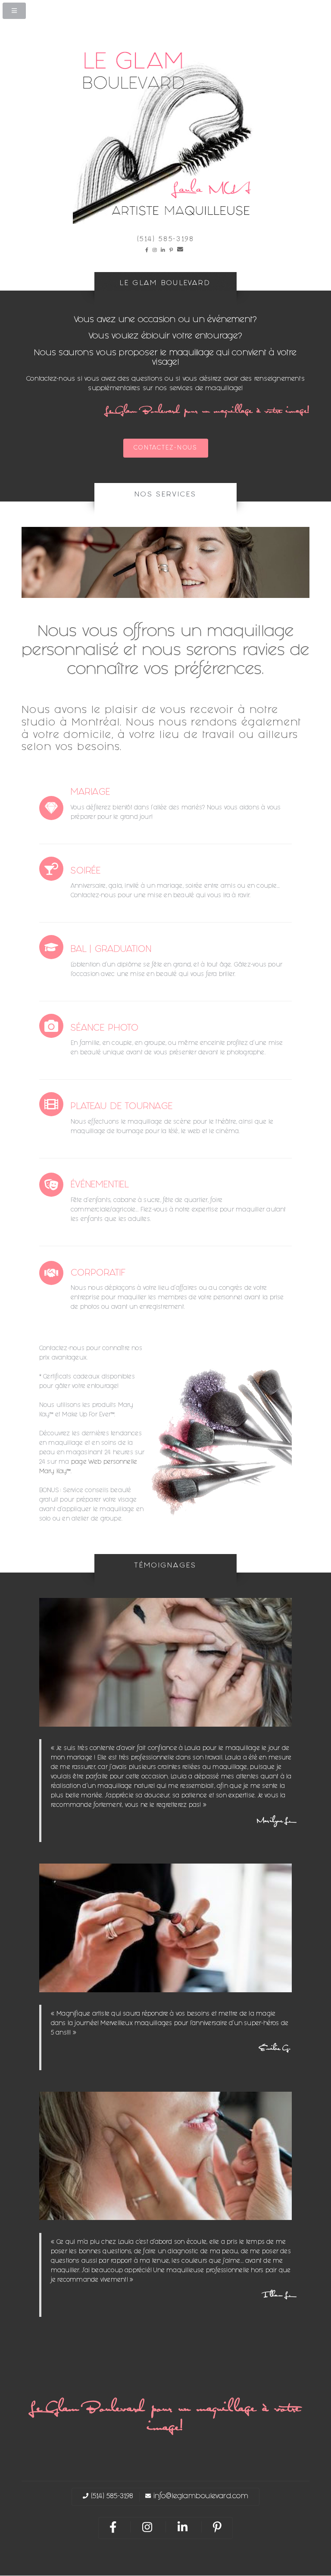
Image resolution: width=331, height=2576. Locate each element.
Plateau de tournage (122, 1107)
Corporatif (98, 1274)
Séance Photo (105, 1029)
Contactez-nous (165, 448)
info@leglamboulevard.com (201, 2497)
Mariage (91, 793)
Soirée (86, 872)
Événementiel (100, 1186)
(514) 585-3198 (166, 240)
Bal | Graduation (111, 950)
